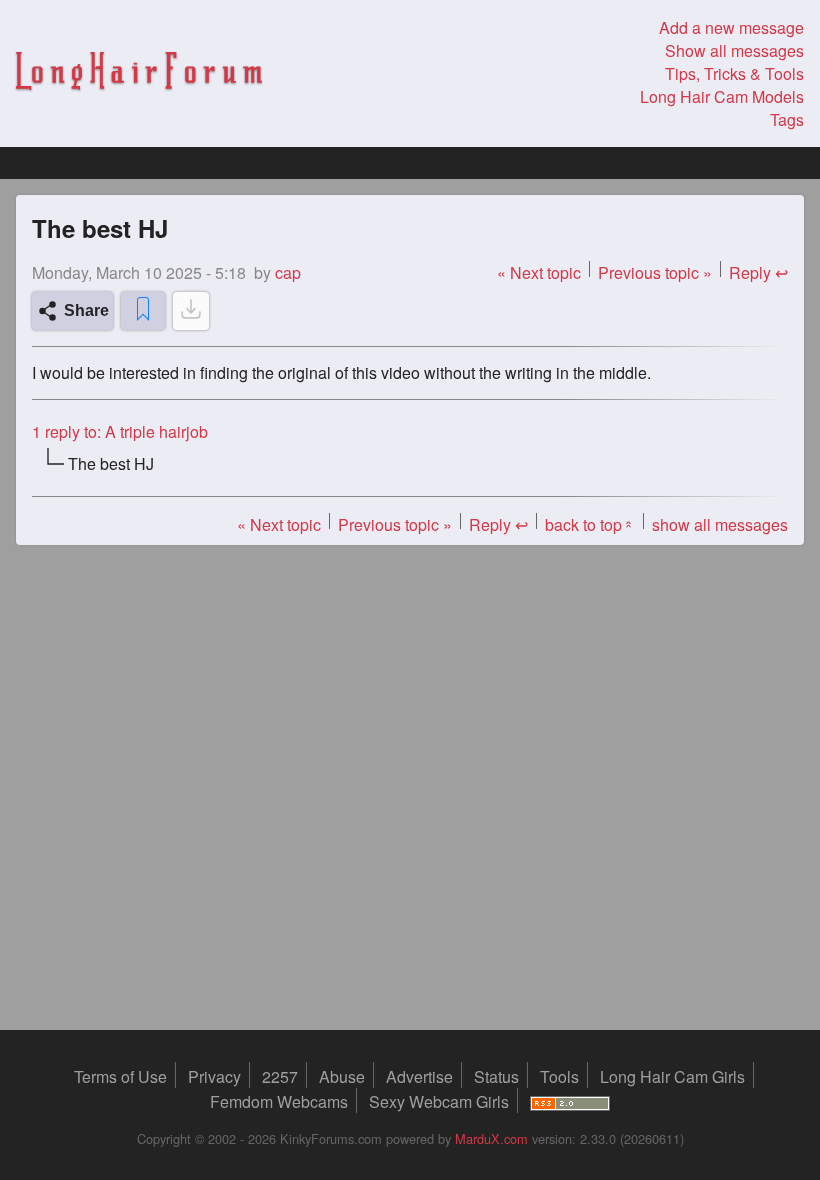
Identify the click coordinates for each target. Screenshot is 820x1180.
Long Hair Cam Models (722, 96)
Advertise (419, 1076)
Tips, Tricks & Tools (734, 73)
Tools (559, 1076)
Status (496, 1076)
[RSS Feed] (570, 1101)
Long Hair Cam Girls (672, 1076)
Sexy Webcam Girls (439, 1101)
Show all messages (734, 50)
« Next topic (539, 272)
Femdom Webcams (279, 1101)
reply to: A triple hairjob (120, 431)
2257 (280, 1076)
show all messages (720, 524)
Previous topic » (655, 272)
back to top (590, 524)
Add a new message (731, 27)
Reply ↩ (758, 272)
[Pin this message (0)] (143, 311)
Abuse (342, 1076)
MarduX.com (491, 1138)
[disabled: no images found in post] (191, 311)
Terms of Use (120, 1076)
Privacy (214, 1076)
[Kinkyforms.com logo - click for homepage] (139, 74)
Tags (787, 119)
